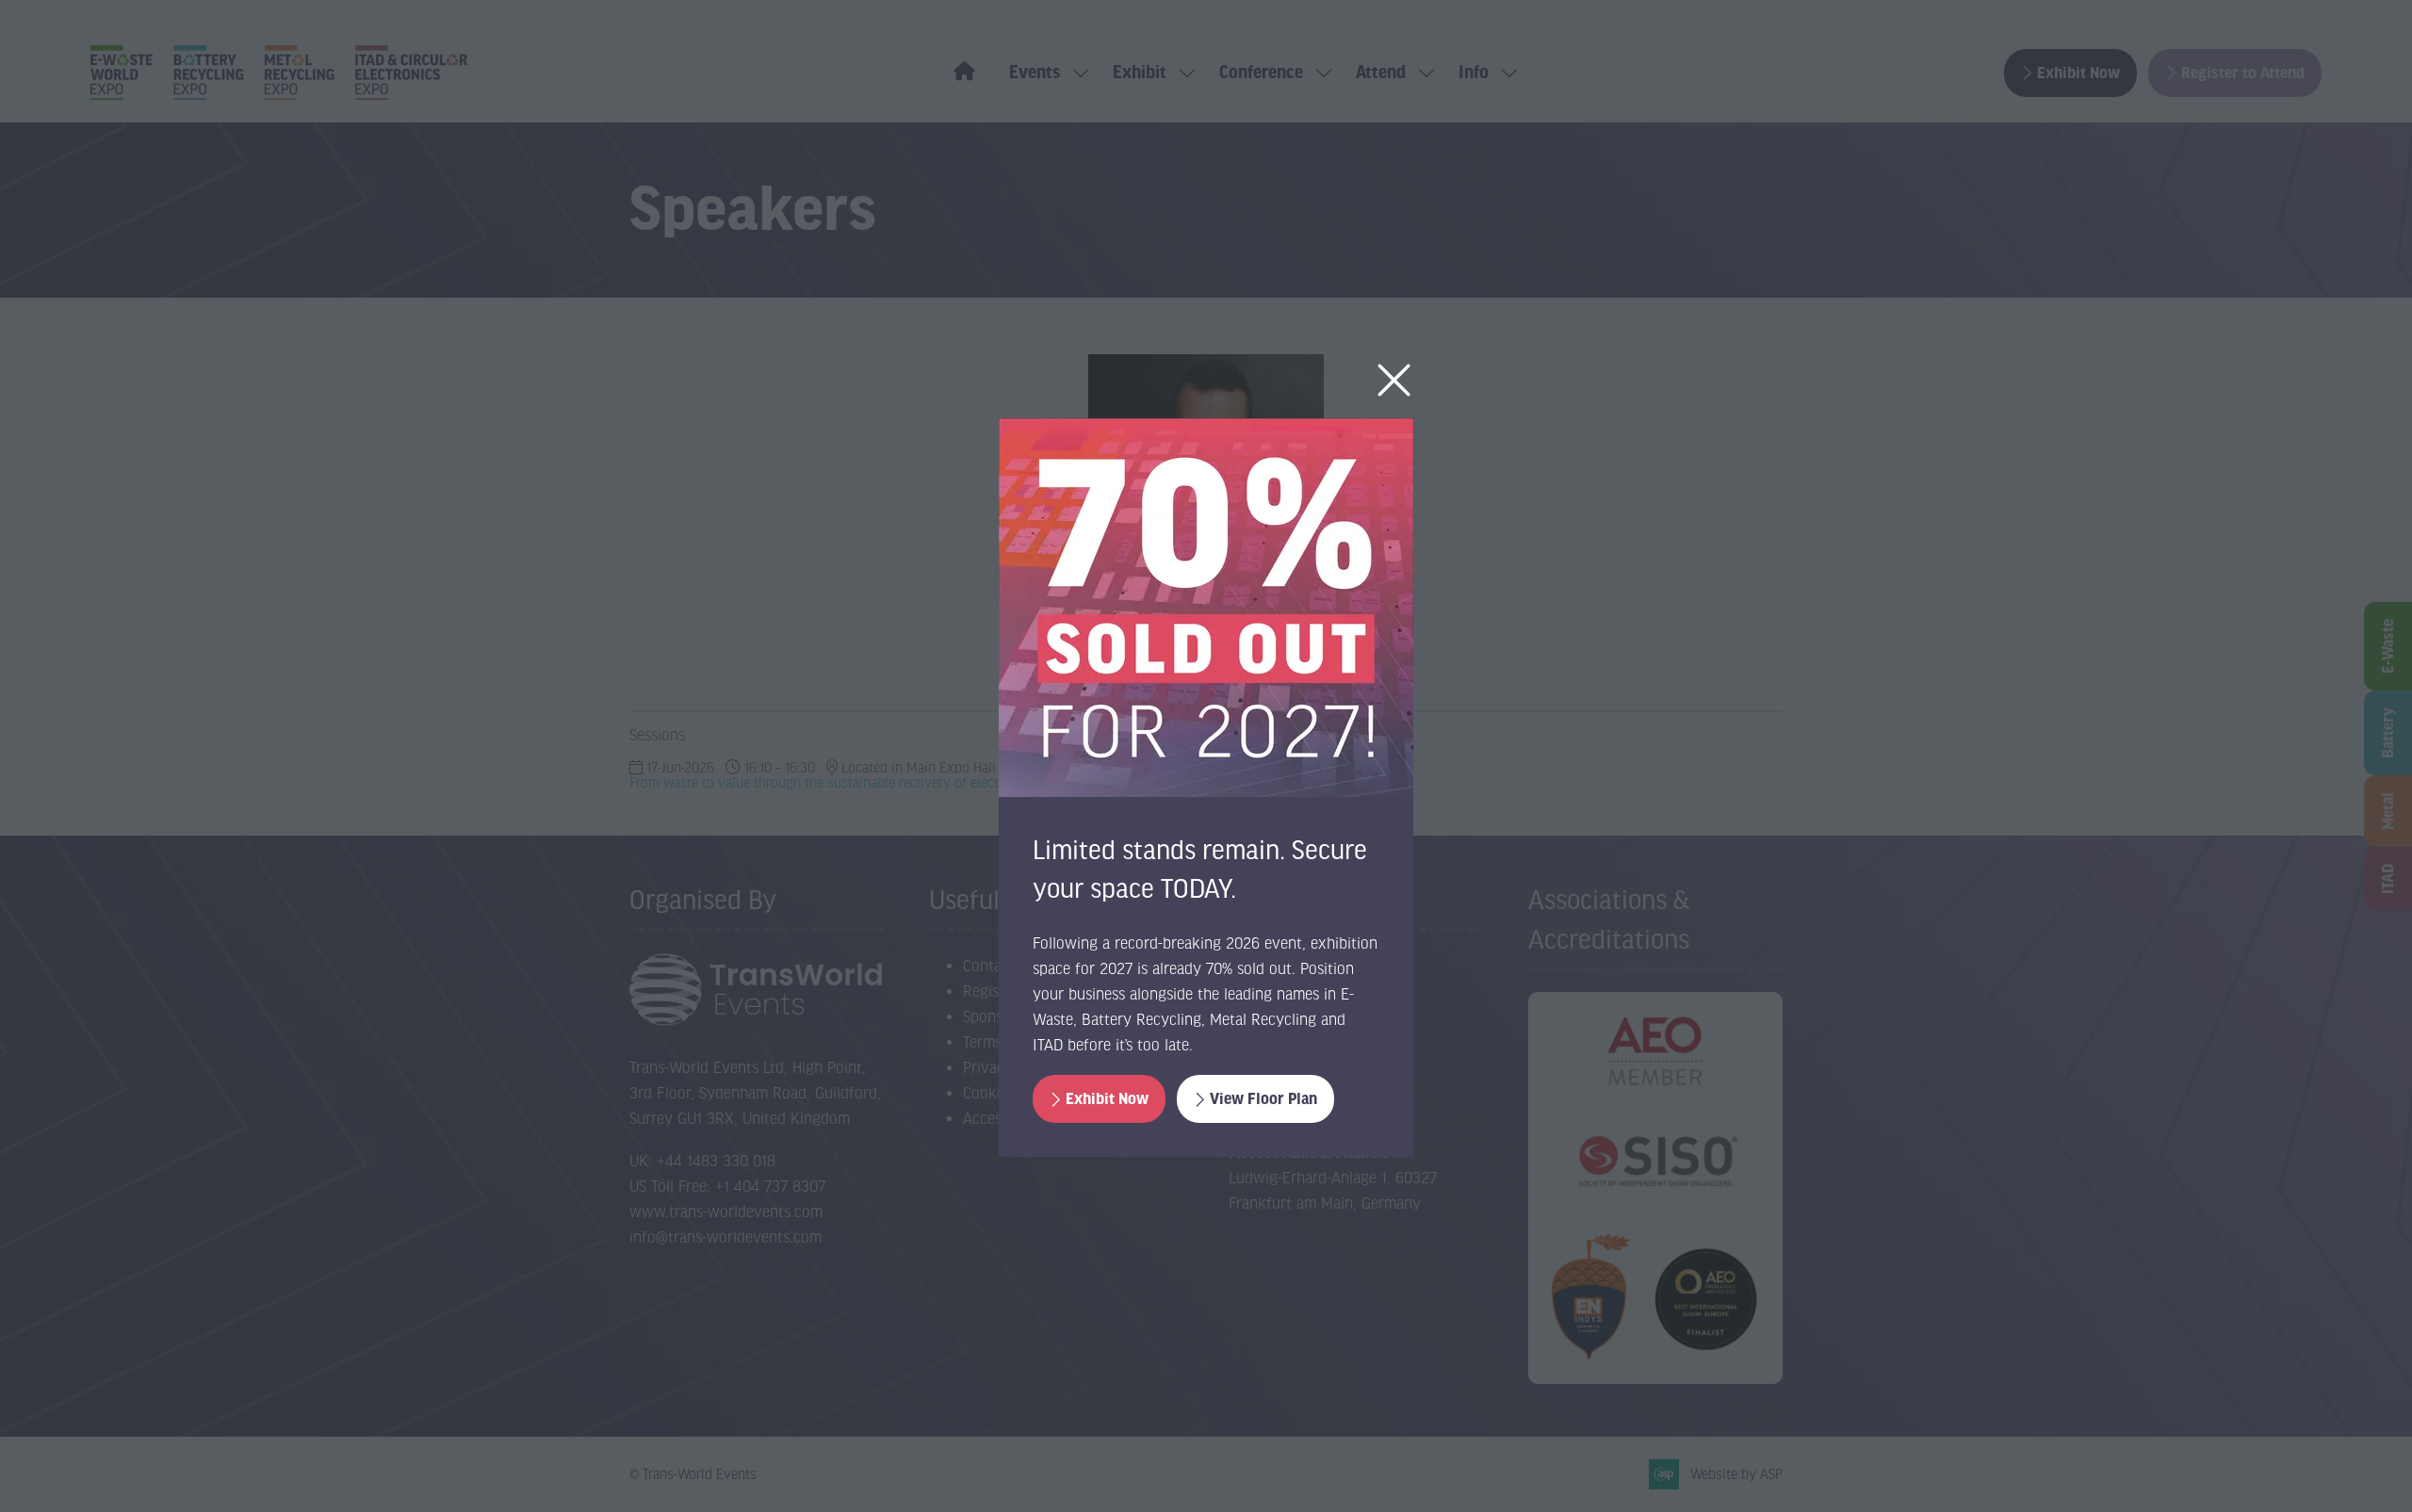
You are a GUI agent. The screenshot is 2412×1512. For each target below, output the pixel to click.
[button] (1394, 381)
